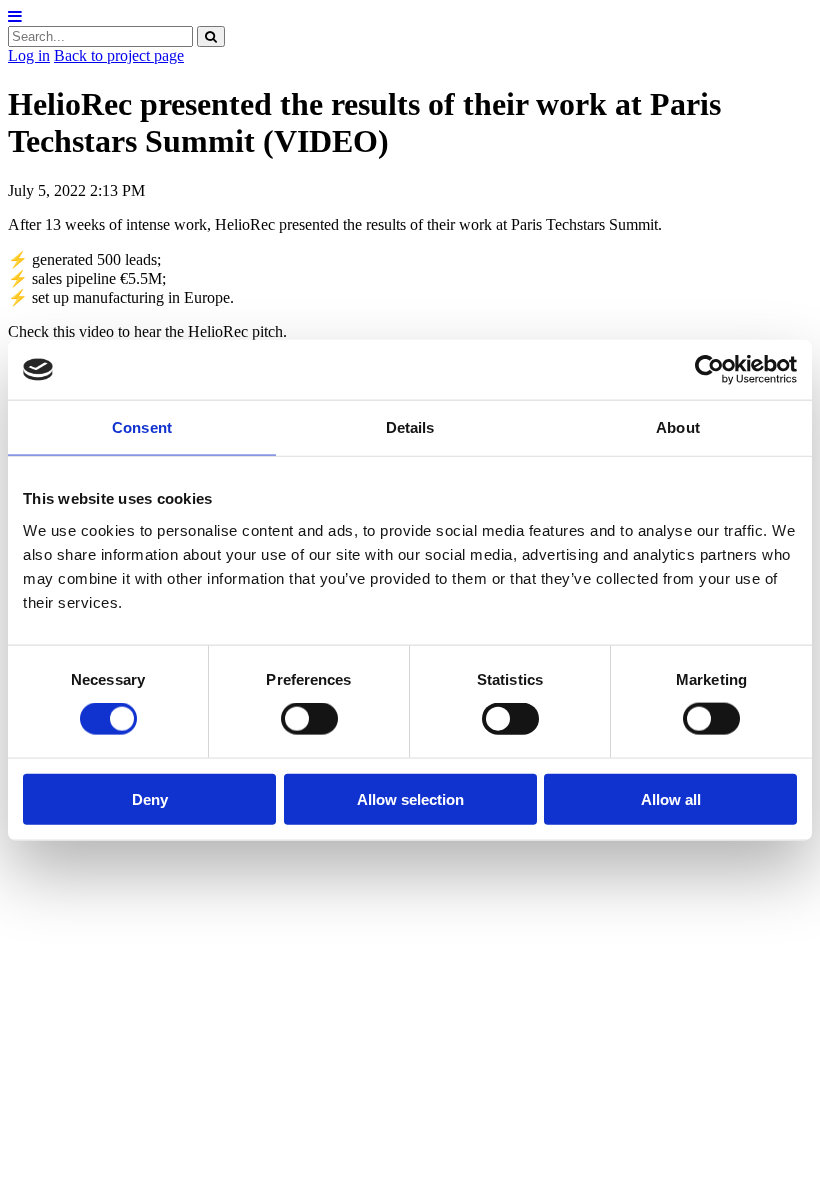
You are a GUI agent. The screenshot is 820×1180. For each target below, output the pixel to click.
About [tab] (678, 427)
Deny (150, 798)
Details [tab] (410, 427)
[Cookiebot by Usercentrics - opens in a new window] (709, 370)
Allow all (671, 798)
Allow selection (410, 798)
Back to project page (119, 55)
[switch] (309, 719)
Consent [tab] (142, 427)
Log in (29, 55)
